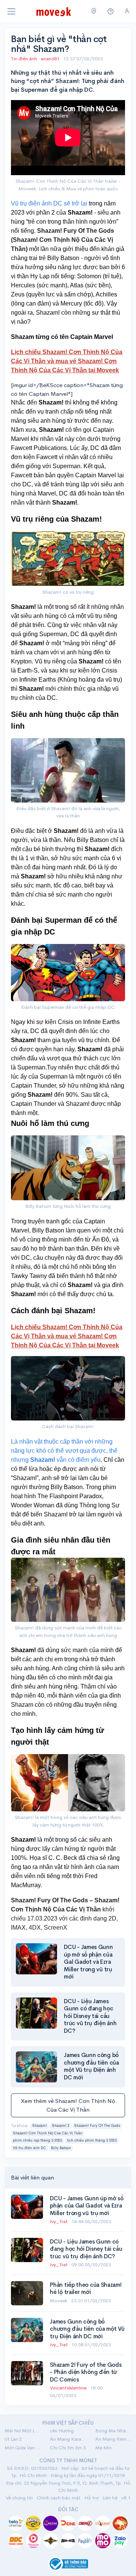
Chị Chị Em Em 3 (68, 2448)
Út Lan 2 (13, 2439)
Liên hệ (110, 2498)
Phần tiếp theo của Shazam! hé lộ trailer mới (86, 2288)
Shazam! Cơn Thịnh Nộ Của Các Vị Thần (48, 2133)
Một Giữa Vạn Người (23, 2448)
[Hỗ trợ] (111, 12)
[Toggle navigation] (11, 11)
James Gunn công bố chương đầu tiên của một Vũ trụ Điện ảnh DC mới (91, 2066)
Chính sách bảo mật (59, 2498)
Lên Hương (62, 2431)
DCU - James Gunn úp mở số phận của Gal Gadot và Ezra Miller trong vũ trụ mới (88, 1962)
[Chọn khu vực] (94, 11)
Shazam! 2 (61, 2126)
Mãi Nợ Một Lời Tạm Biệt (23, 2431)
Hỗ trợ (91, 2498)
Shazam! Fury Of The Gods (97, 2126)
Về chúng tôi (19, 2498)
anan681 (51, 59)
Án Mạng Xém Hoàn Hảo (113, 2439)
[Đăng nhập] (127, 11)
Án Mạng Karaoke (68, 2439)
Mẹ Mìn (104, 2448)
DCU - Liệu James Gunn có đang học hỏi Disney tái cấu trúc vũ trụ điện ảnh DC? (90, 2016)
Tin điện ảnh (24, 59)
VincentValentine (69, 2388)
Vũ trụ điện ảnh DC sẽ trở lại (49, 203)
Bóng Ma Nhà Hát (113, 2431)
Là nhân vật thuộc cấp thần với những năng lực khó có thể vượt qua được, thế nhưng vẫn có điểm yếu (64, 1451)
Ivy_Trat (59, 2221)
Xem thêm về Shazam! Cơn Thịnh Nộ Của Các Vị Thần (68, 2105)
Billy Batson (61, 2148)
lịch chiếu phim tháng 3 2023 (92, 2140)
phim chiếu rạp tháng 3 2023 (37, 2140)
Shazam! (39, 2126)
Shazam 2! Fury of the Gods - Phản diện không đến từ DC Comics (86, 2372)
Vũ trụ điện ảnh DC (29, 2148)
